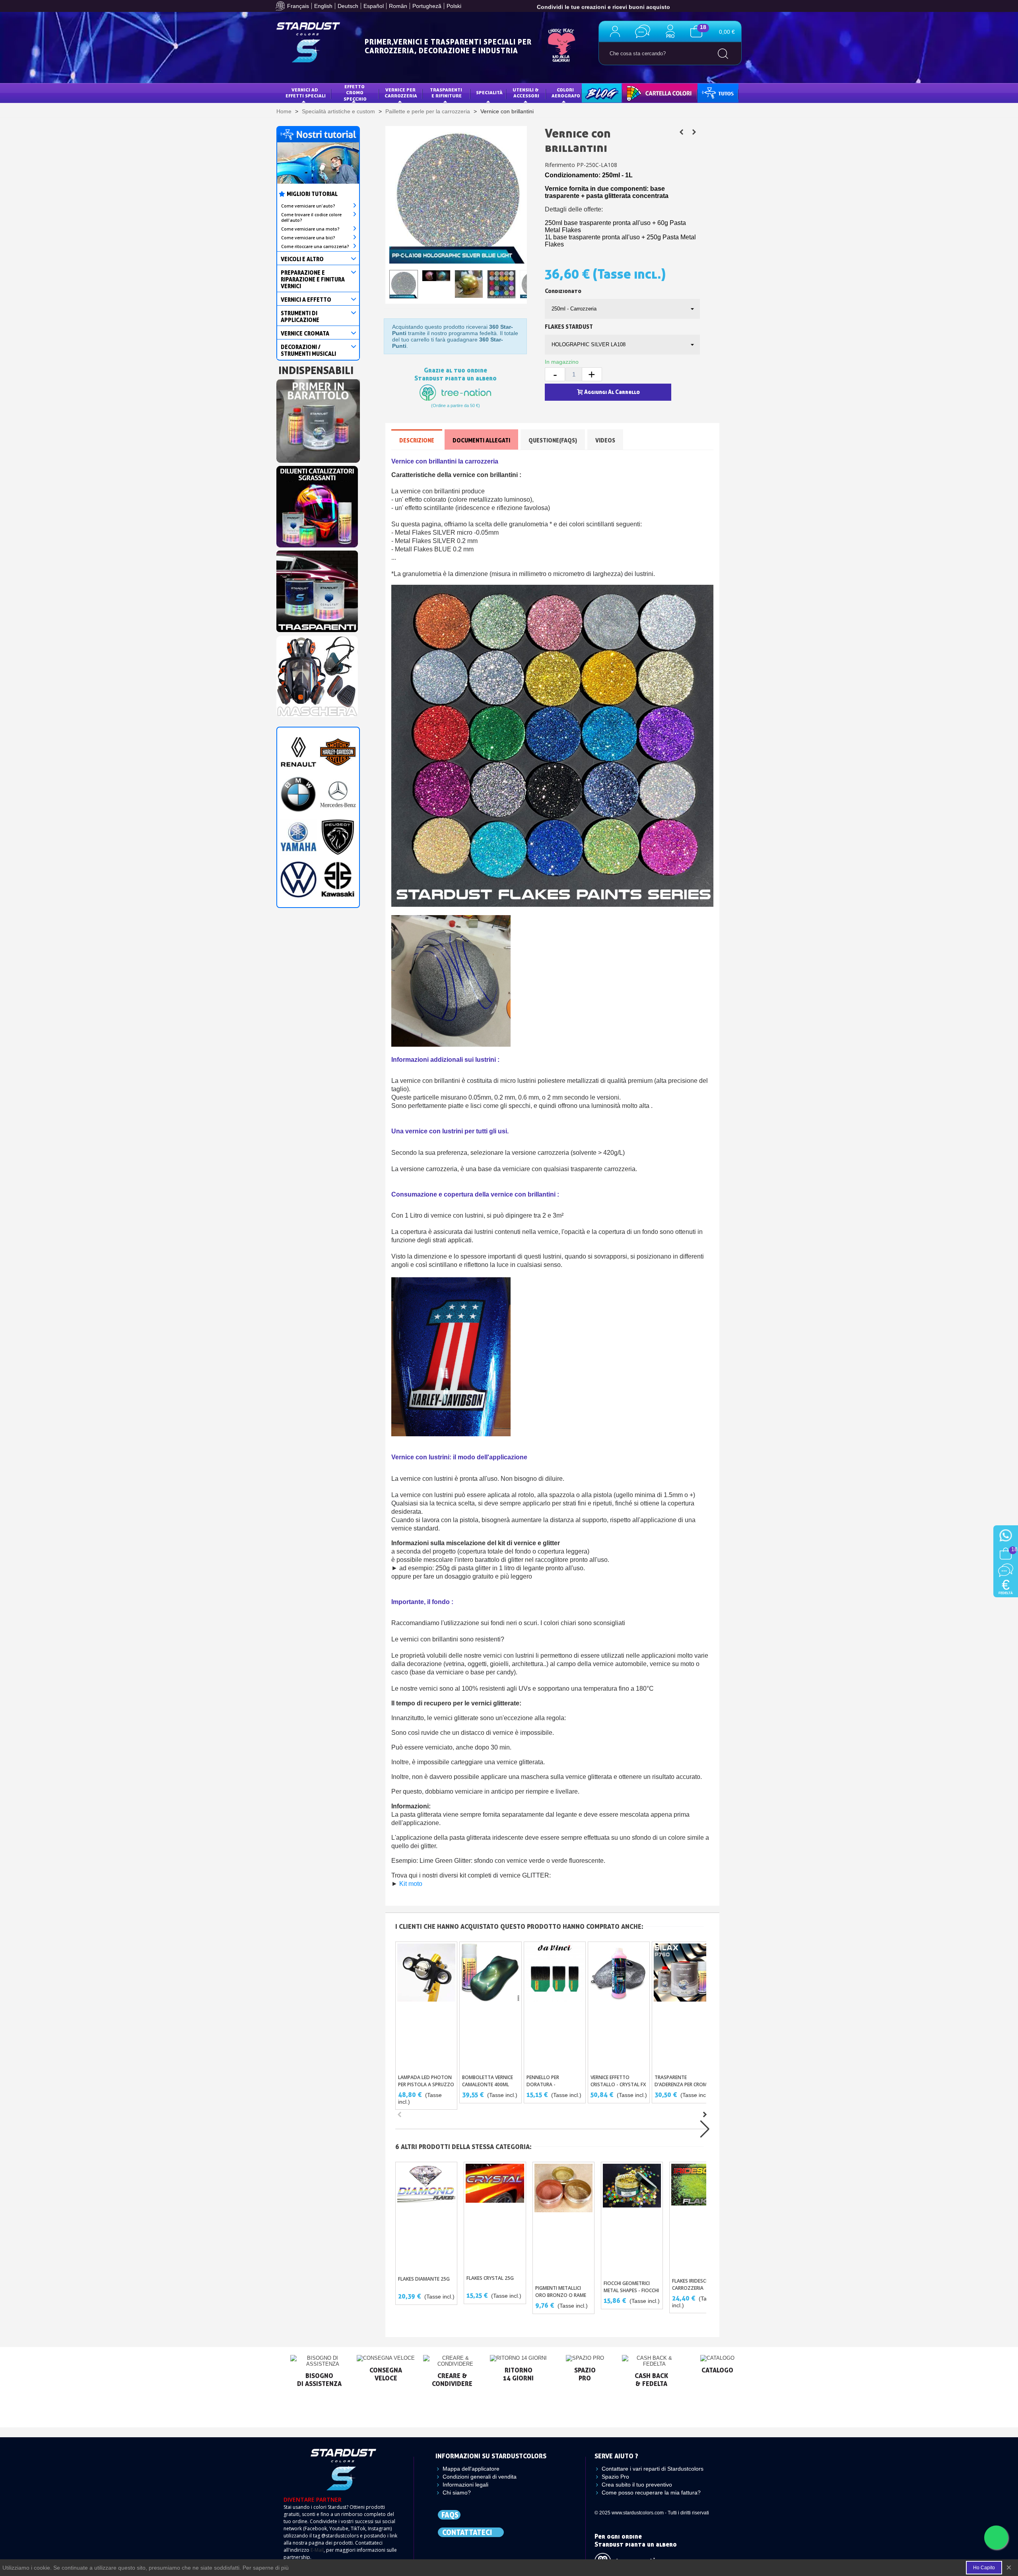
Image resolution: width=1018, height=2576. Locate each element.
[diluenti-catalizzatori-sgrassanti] (317, 504)
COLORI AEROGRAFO (566, 93)
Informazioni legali (465, 2485)
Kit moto (411, 1884)
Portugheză (427, 6)
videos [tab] (605, 440)
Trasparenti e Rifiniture (447, 93)
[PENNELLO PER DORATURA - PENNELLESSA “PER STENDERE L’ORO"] (555, 2006)
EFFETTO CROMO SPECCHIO (355, 93)
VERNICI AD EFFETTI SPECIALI (306, 93)
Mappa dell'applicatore (471, 2469)
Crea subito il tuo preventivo (637, 2485)
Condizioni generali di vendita (480, 2477)
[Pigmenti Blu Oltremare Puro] (694, 132)
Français (298, 6)
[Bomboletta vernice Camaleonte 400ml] (490, 2006)
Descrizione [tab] (417, 440)
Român (398, 6)
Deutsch (348, 6)
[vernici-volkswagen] (298, 879)
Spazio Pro (615, 2477)
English (323, 6)
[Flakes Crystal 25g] (495, 2216)
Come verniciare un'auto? (308, 206)
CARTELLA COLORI (649, 92)
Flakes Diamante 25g (424, 2279)
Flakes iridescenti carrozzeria (694, 2284)
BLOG (594, 92)
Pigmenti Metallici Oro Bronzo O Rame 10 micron (561, 2295)
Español (374, 6)
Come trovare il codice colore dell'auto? (311, 217)
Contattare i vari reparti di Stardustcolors (653, 2469)
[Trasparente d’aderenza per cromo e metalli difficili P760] (683, 2006)
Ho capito (984, 2568)
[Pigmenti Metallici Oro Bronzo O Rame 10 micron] (563, 2221)
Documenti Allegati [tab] (481, 440)
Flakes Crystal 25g (490, 2278)
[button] (705, 2114)
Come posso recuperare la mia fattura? (651, 2493)
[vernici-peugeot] (338, 836)
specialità (489, 92)
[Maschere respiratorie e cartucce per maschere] (317, 674)
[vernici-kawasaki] (338, 879)
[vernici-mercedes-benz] (338, 794)
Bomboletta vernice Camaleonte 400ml (488, 2081)
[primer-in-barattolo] (318, 419)
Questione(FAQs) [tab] (553, 440)
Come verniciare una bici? (308, 238)
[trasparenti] (317, 589)
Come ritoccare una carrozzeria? (315, 246)
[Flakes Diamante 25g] (426, 2217)
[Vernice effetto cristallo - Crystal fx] (619, 2006)
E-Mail (317, 2550)
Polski (454, 6)
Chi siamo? (457, 2493)
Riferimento (560, 165)
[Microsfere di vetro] (681, 132)
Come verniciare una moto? (310, 229)
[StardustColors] (308, 42)
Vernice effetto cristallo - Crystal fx (618, 2081)
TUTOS (711, 92)
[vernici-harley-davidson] (338, 751)
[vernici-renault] (298, 751)
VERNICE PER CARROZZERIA (401, 93)
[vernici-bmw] (298, 794)
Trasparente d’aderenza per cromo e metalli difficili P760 (683, 2084)
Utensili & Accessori (526, 93)
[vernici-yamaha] (298, 836)
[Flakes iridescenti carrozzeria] (700, 2218)
